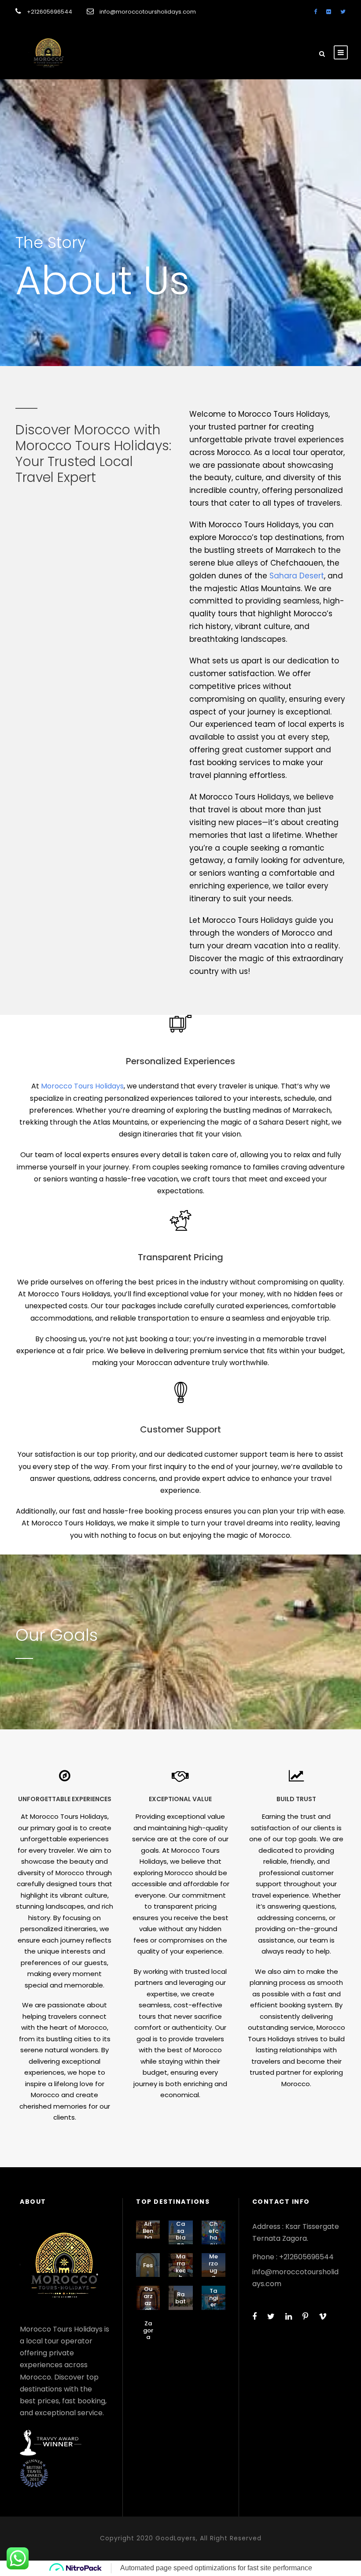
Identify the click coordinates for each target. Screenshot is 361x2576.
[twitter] (343, 12)
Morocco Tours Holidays (82, 1086)
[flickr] (329, 12)
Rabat (180, 2298)
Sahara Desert (297, 576)
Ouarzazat (148, 2299)
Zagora (148, 2330)
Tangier (214, 2298)
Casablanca (180, 2237)
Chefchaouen (214, 2237)
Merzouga (213, 2267)
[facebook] (315, 12)
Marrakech (181, 2267)
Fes (148, 2265)
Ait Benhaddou (148, 2237)
